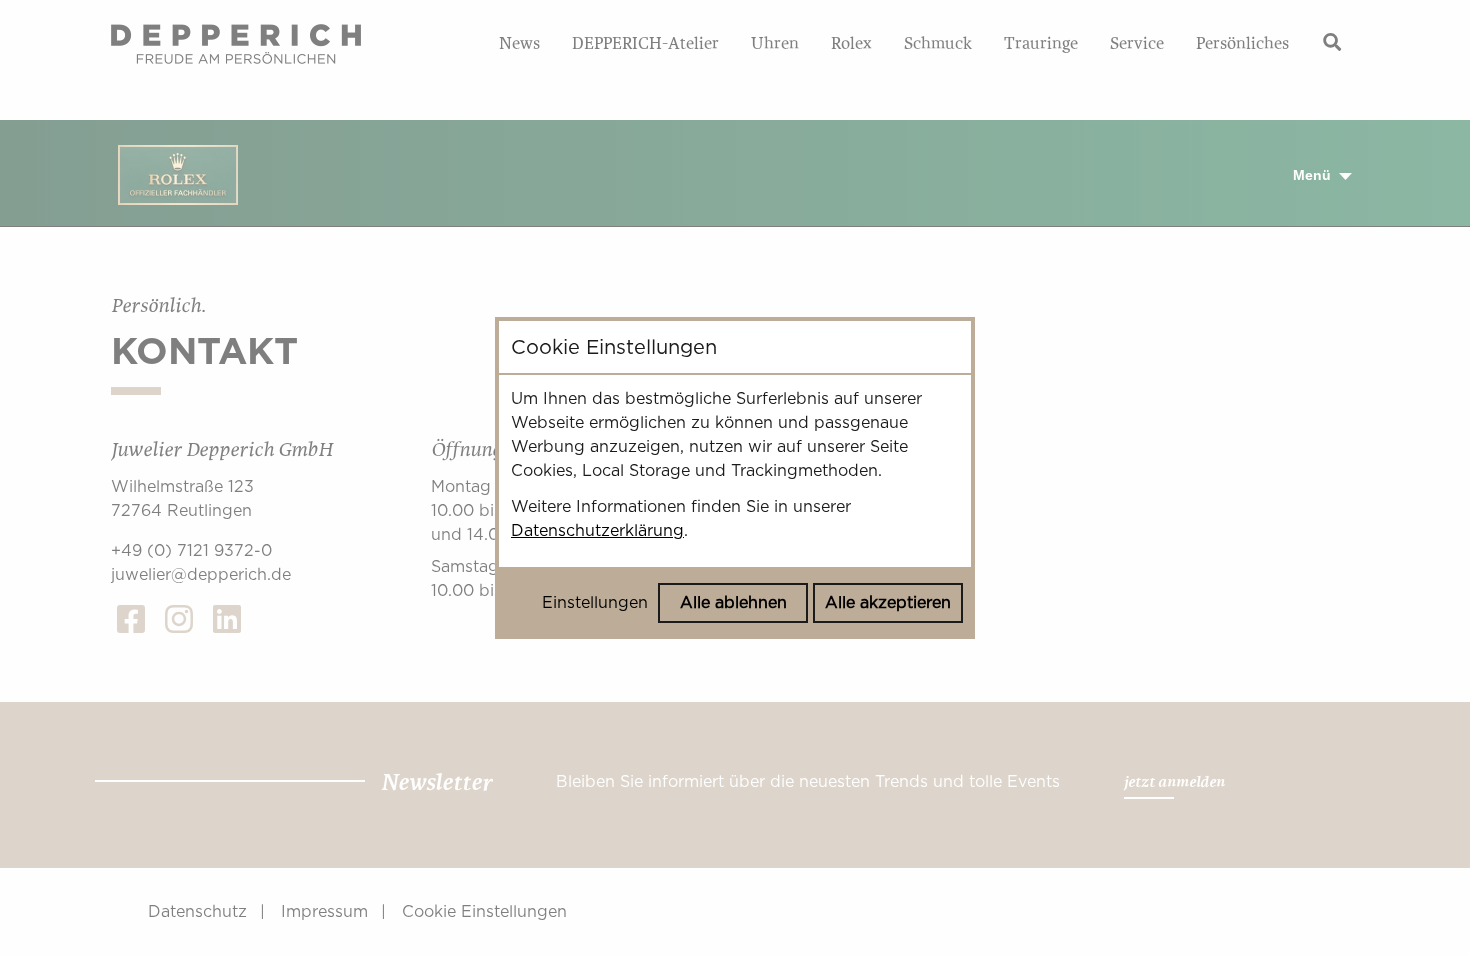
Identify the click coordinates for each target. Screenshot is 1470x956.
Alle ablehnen (733, 602)
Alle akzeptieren (888, 602)
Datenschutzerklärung (597, 530)
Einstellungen (595, 602)
